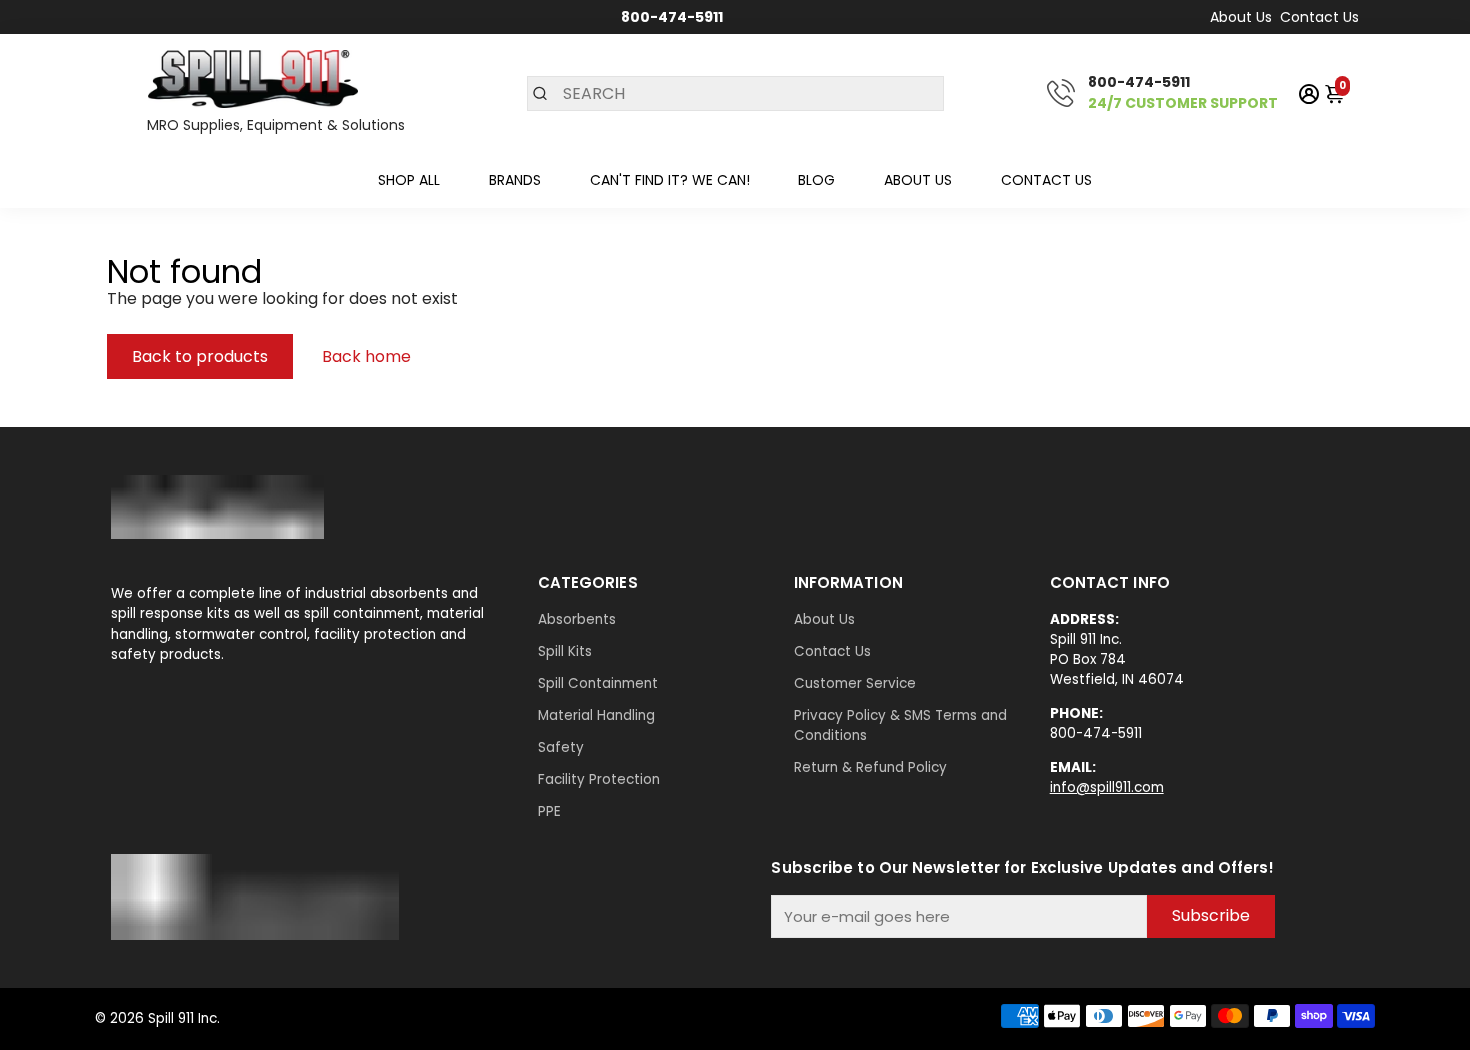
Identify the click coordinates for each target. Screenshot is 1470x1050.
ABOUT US (918, 180)
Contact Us (1319, 17)
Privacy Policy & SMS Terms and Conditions (900, 725)
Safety (561, 747)
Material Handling (596, 715)
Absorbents (577, 619)
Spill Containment (598, 683)
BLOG (816, 180)
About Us (1241, 17)
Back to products (200, 356)
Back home (366, 356)
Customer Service (855, 683)
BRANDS (515, 180)
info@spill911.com (1107, 787)
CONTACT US (1046, 180)
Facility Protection (599, 779)
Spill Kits (565, 651)
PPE (549, 811)
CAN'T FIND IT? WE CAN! (670, 180)
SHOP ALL (409, 180)
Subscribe (1211, 915)
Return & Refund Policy (870, 767)
